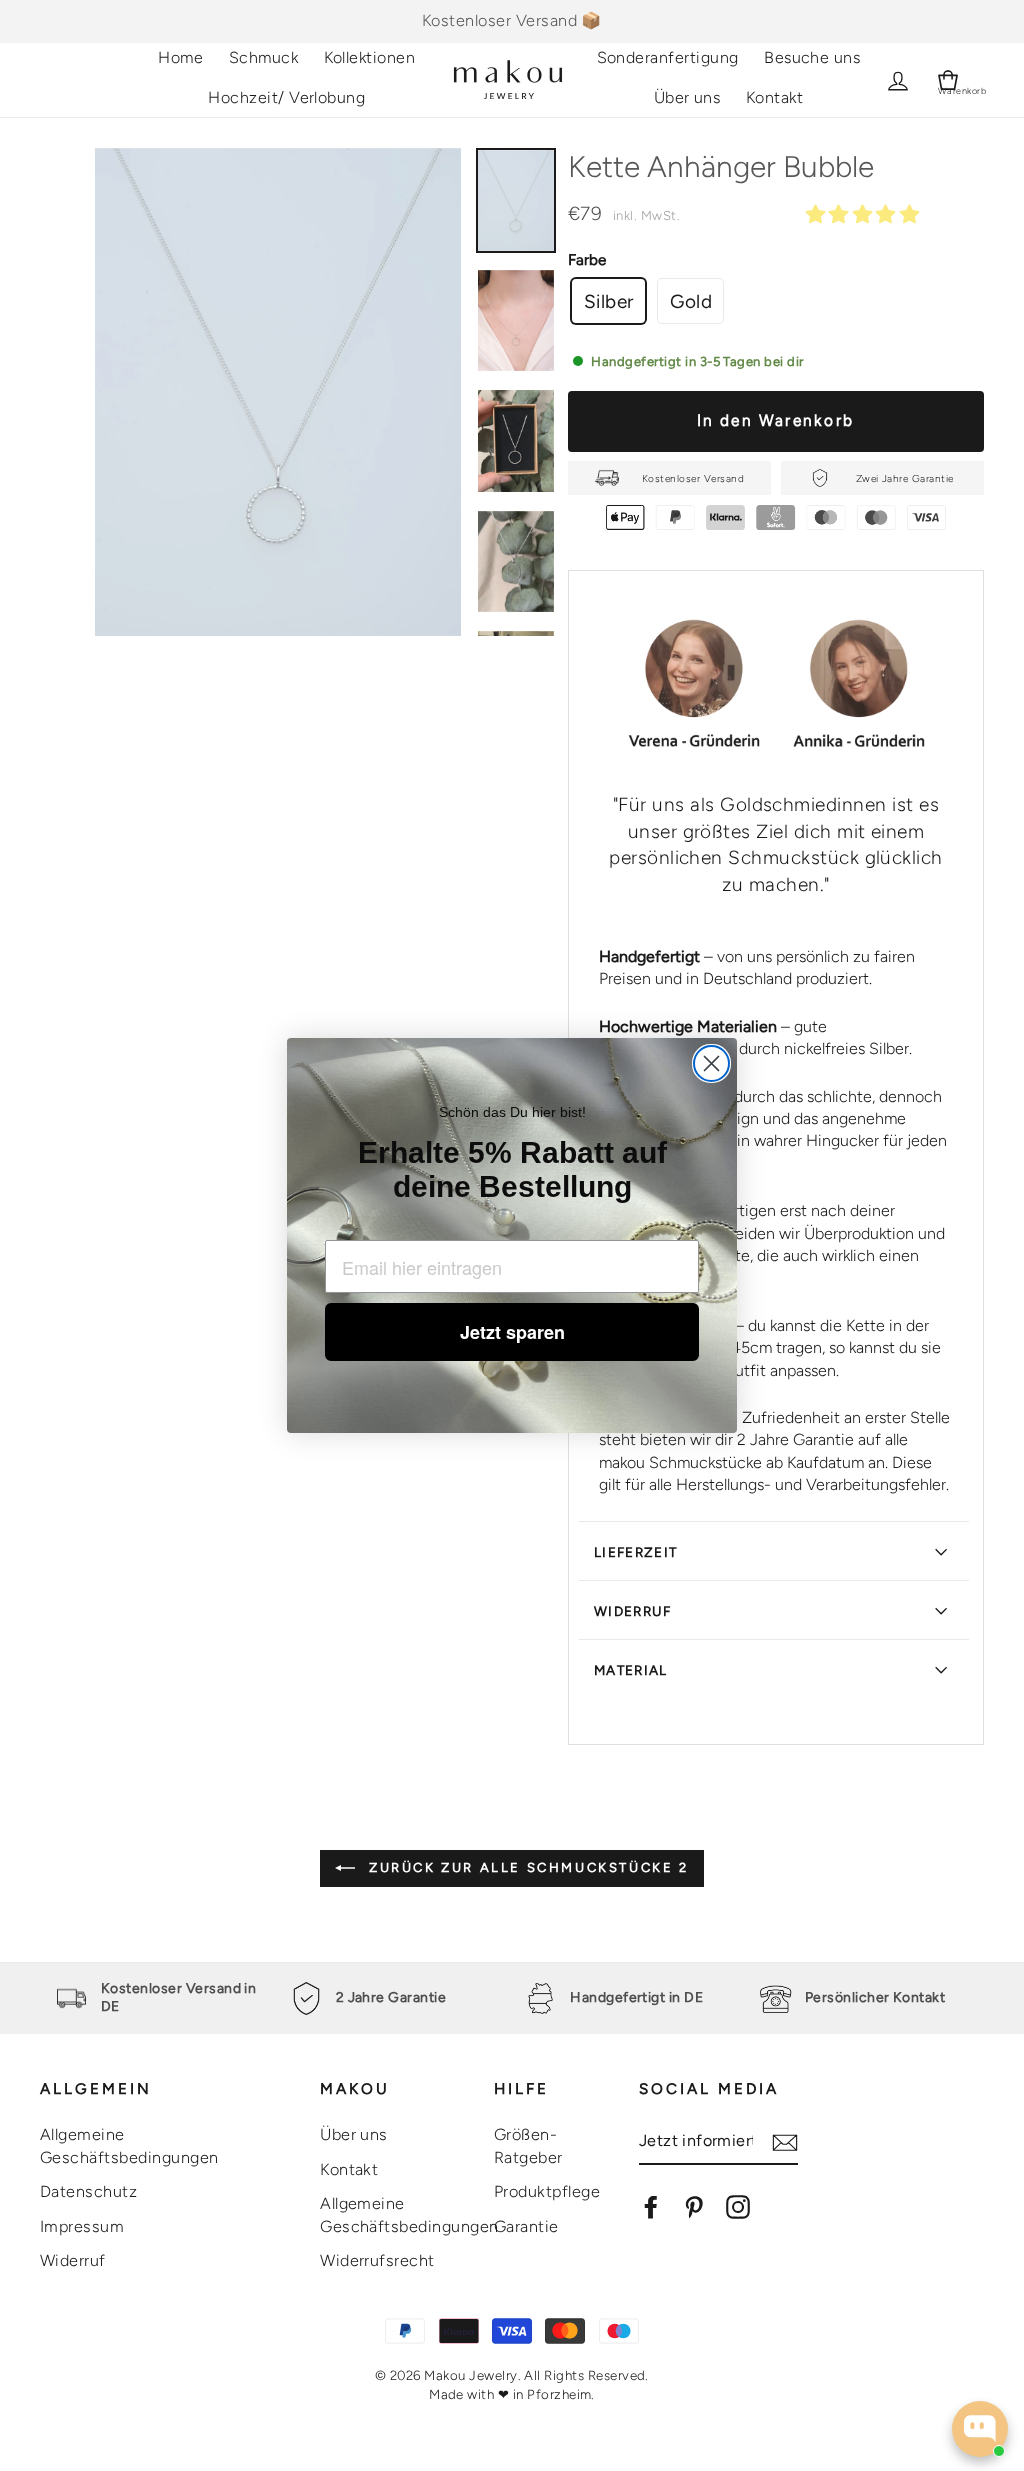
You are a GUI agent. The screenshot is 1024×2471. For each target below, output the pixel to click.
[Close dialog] (711, 1063)
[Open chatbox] (980, 2429)
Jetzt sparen (512, 1332)
